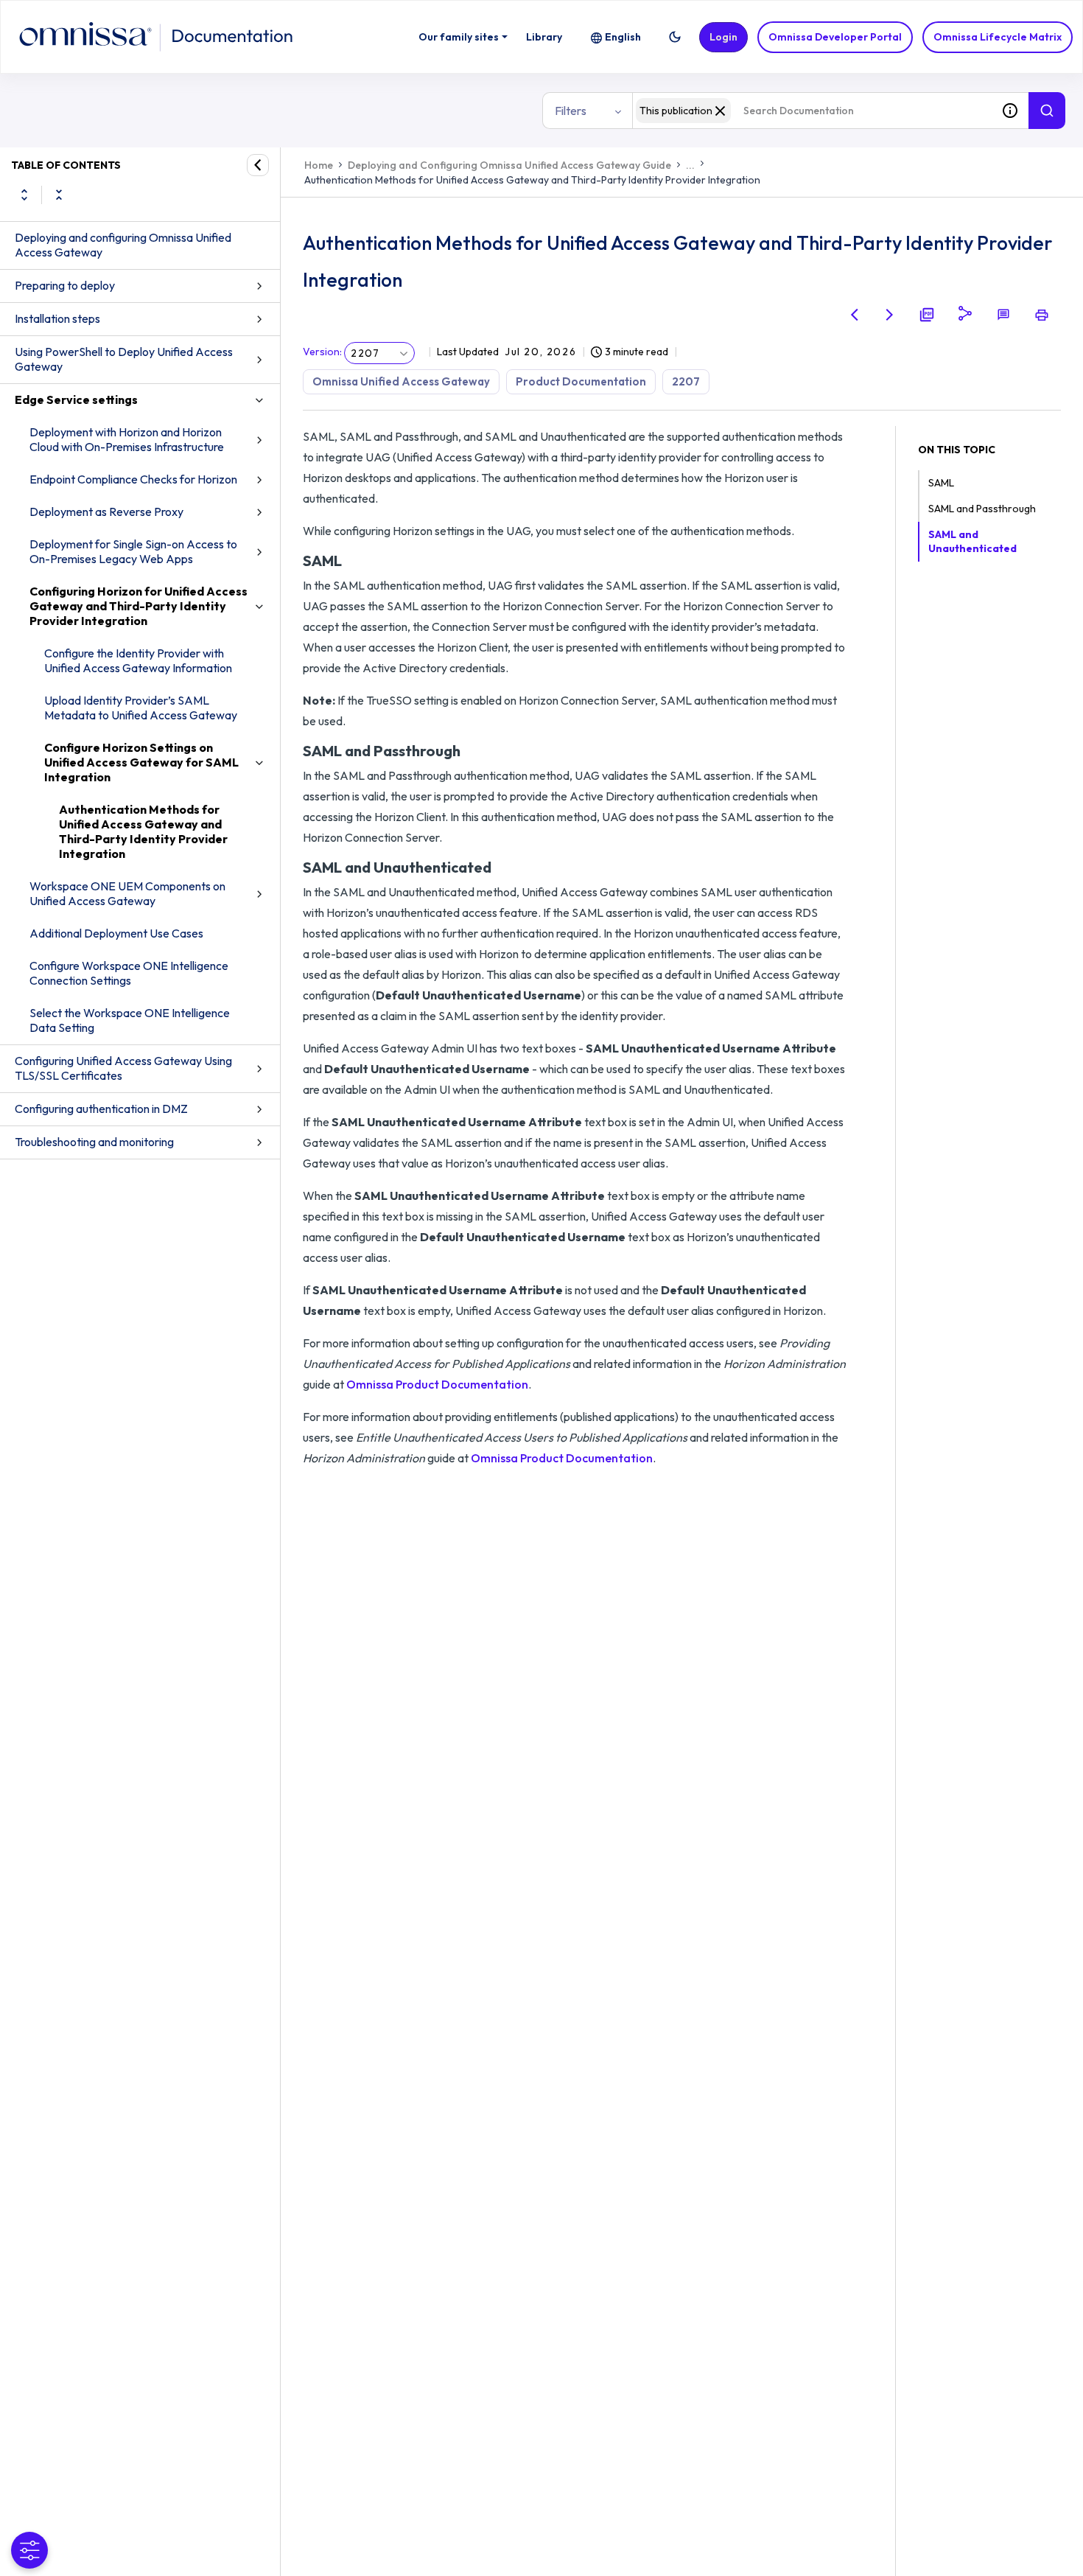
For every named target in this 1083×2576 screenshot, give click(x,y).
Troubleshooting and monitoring (94, 1142)
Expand (24, 195)
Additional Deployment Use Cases (116, 933)
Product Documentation (581, 381)
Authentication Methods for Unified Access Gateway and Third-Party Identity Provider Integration (143, 831)
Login (723, 37)
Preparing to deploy (65, 285)
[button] (675, 37)
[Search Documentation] (1047, 111)
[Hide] (258, 165)
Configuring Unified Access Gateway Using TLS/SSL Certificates (123, 1068)
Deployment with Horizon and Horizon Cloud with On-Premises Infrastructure (127, 439)
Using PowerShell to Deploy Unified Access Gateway (124, 359)
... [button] (690, 165)
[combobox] (812, 111)
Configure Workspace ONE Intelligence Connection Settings (129, 973)
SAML (941, 483)
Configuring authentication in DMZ (101, 1109)
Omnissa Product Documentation (437, 1384)
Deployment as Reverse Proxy (106, 512)
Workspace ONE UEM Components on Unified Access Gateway (127, 893)
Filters (571, 111)
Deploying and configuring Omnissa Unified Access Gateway (123, 245)
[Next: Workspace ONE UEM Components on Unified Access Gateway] (890, 315)
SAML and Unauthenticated (972, 541)
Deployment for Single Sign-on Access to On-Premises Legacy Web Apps (133, 551)
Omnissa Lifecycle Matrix (998, 37)
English (623, 37)
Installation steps (57, 318)
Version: (322, 352)
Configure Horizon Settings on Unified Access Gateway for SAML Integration (141, 762)
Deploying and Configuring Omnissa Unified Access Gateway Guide (509, 165)
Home (319, 165)
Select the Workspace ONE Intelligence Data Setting (130, 1020)
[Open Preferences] (29, 2550)
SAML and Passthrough (982, 509)
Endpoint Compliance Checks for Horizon (133, 479)
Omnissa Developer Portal (835, 37)
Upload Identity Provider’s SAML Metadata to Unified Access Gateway (141, 708)
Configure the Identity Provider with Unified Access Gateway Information (138, 660)
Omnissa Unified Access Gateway (401, 381)
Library (544, 37)
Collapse (59, 195)
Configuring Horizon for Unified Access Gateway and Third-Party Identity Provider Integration (139, 606)
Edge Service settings (76, 399)
